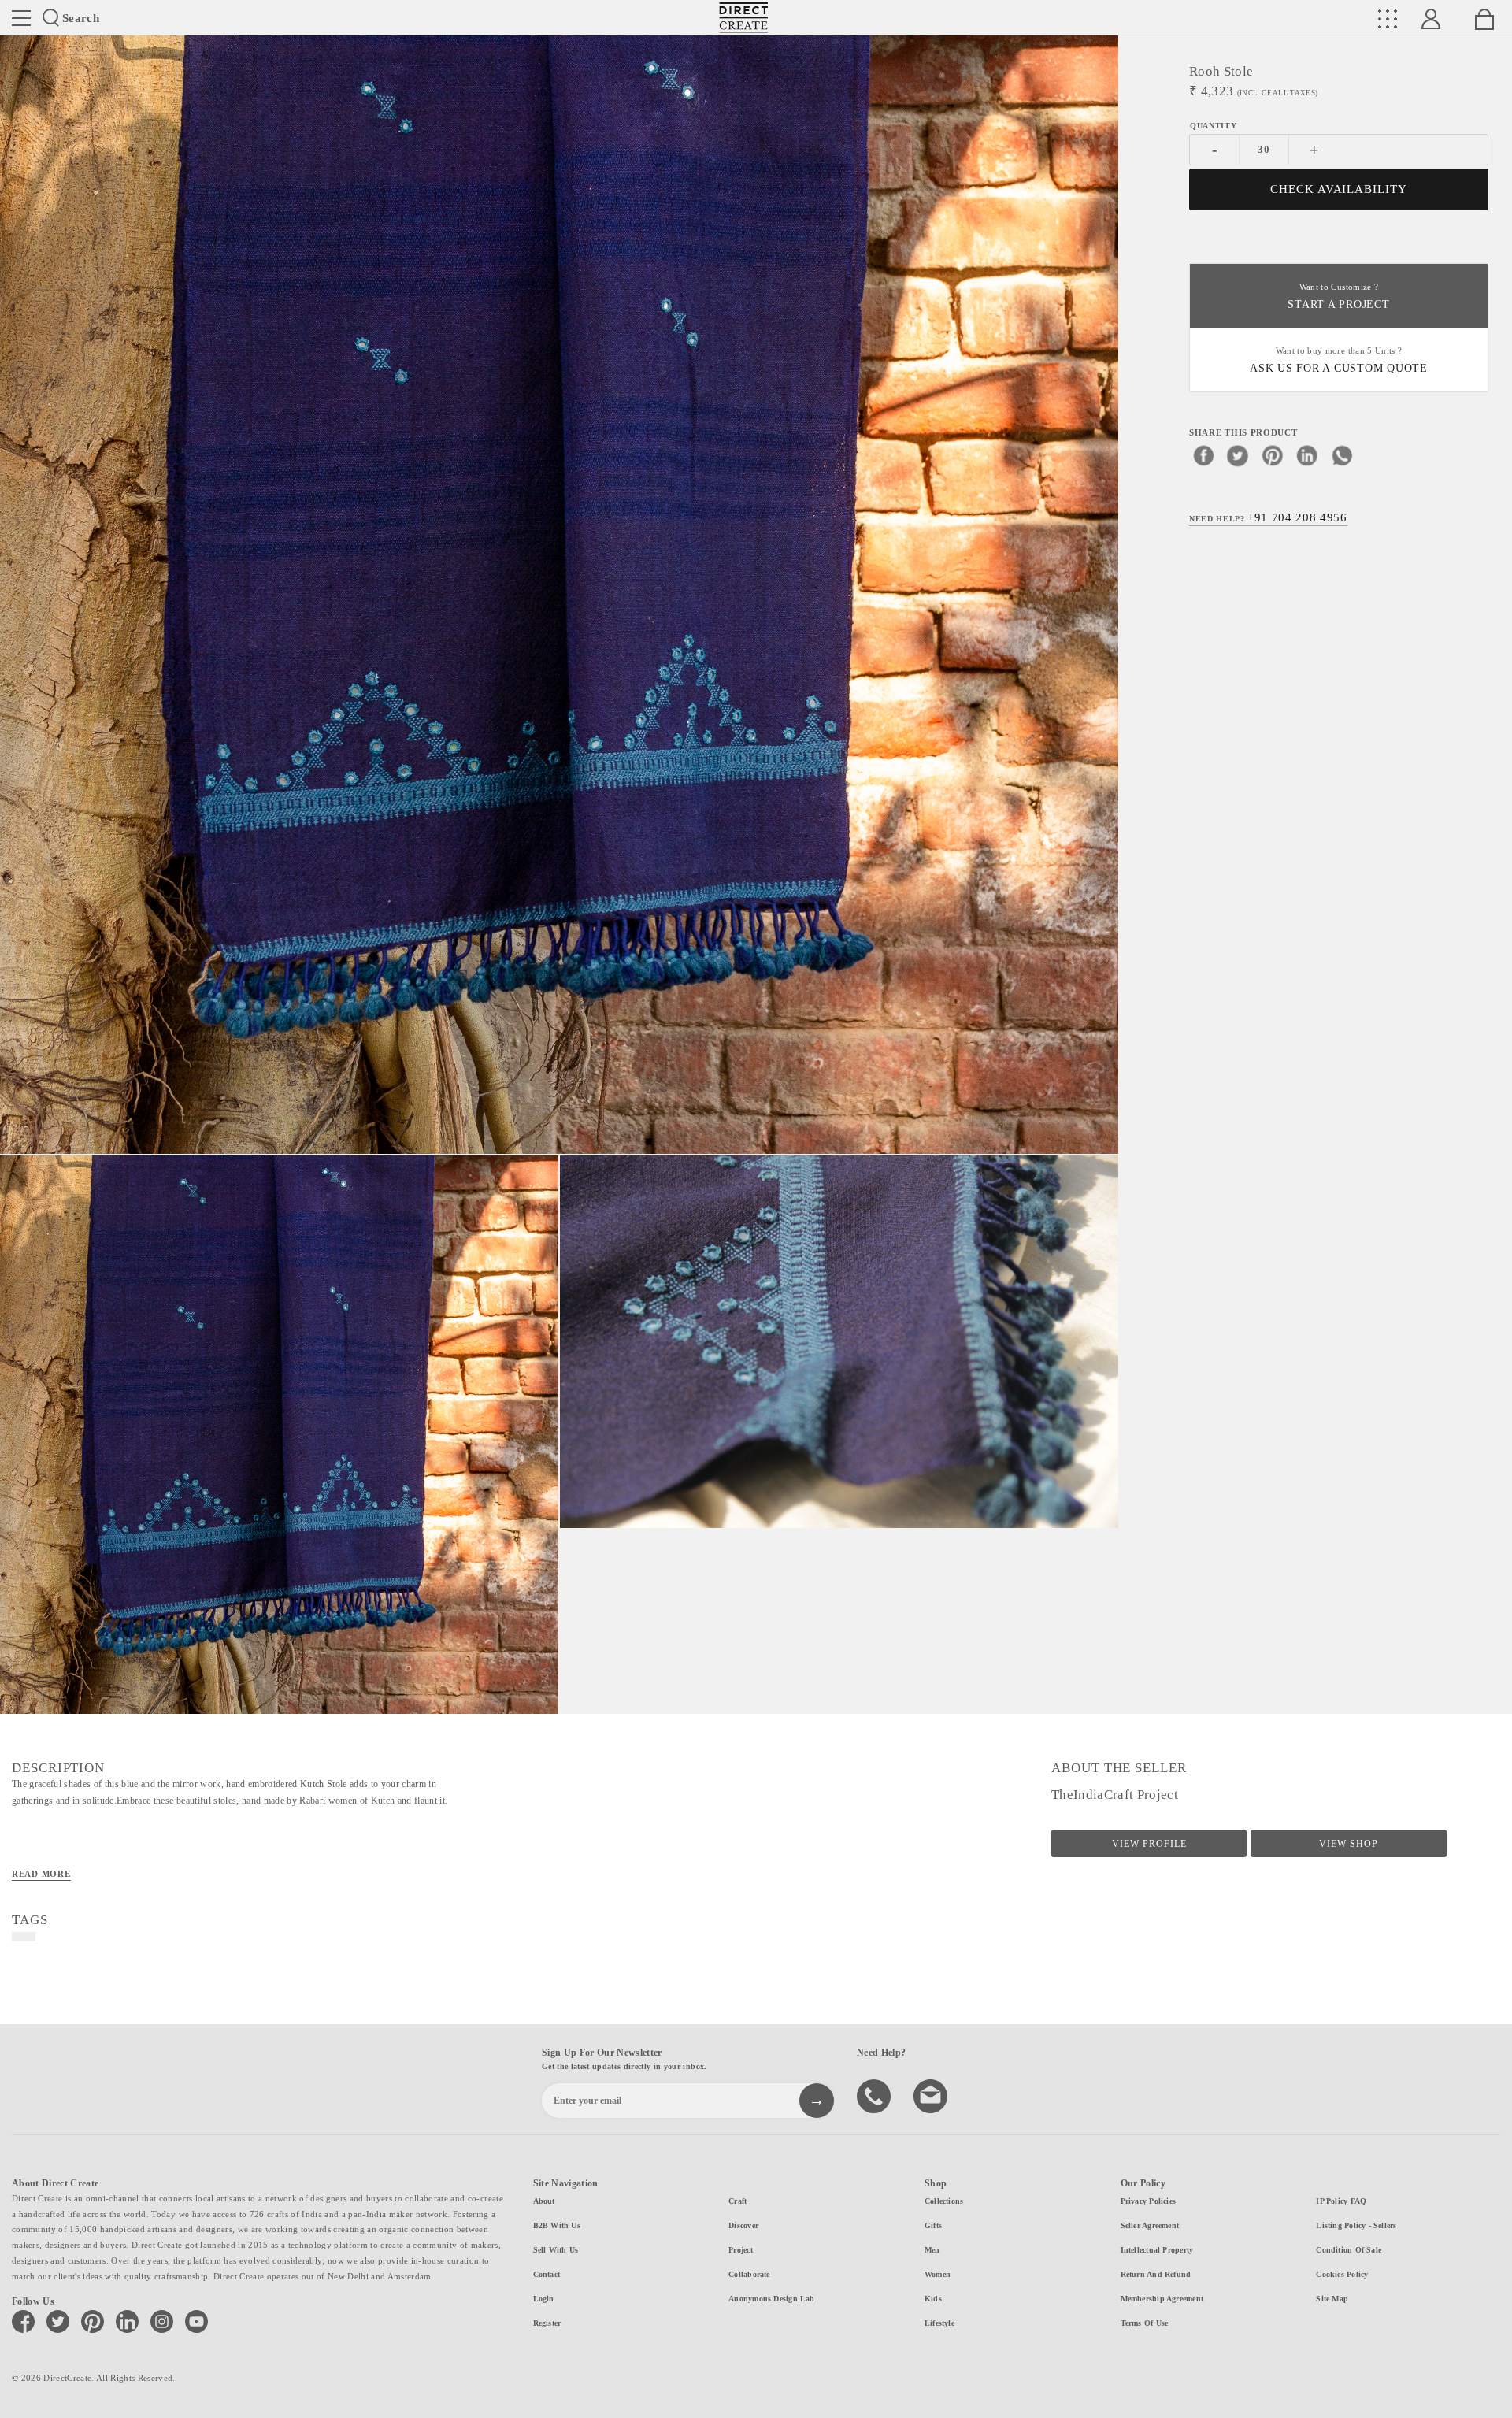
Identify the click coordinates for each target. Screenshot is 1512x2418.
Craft (737, 2201)
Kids (933, 2299)
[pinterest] (1273, 454)
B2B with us (557, 2225)
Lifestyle (939, 2323)
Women (938, 2274)
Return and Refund (1156, 2274)
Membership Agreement (1162, 2299)
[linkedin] (1307, 454)
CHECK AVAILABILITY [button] (1339, 189)
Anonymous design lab (771, 2299)
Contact (547, 2274)
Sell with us (556, 2250)
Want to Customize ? (1338, 297)
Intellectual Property (1157, 2250)
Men (932, 2250)
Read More (41, 1874)
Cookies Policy (1342, 2274)
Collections (944, 2201)
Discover (743, 2225)
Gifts (933, 2225)
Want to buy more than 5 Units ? (1339, 360)
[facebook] (1203, 454)
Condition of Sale (1349, 2250)
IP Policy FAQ (1341, 2201)
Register (547, 2323)
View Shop (1349, 1844)
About (544, 2201)
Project (741, 2250)
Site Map (1332, 2299)
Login (544, 2299)
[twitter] (1238, 454)
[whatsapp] (1342, 454)
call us (876, 2095)
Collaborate (749, 2274)
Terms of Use (1145, 2323)
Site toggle (21, 18)
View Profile (1149, 1844)
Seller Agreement (1150, 2225)
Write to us (932, 2095)
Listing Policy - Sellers (1356, 2225)
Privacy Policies (1149, 2201)
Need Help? (1268, 517)
